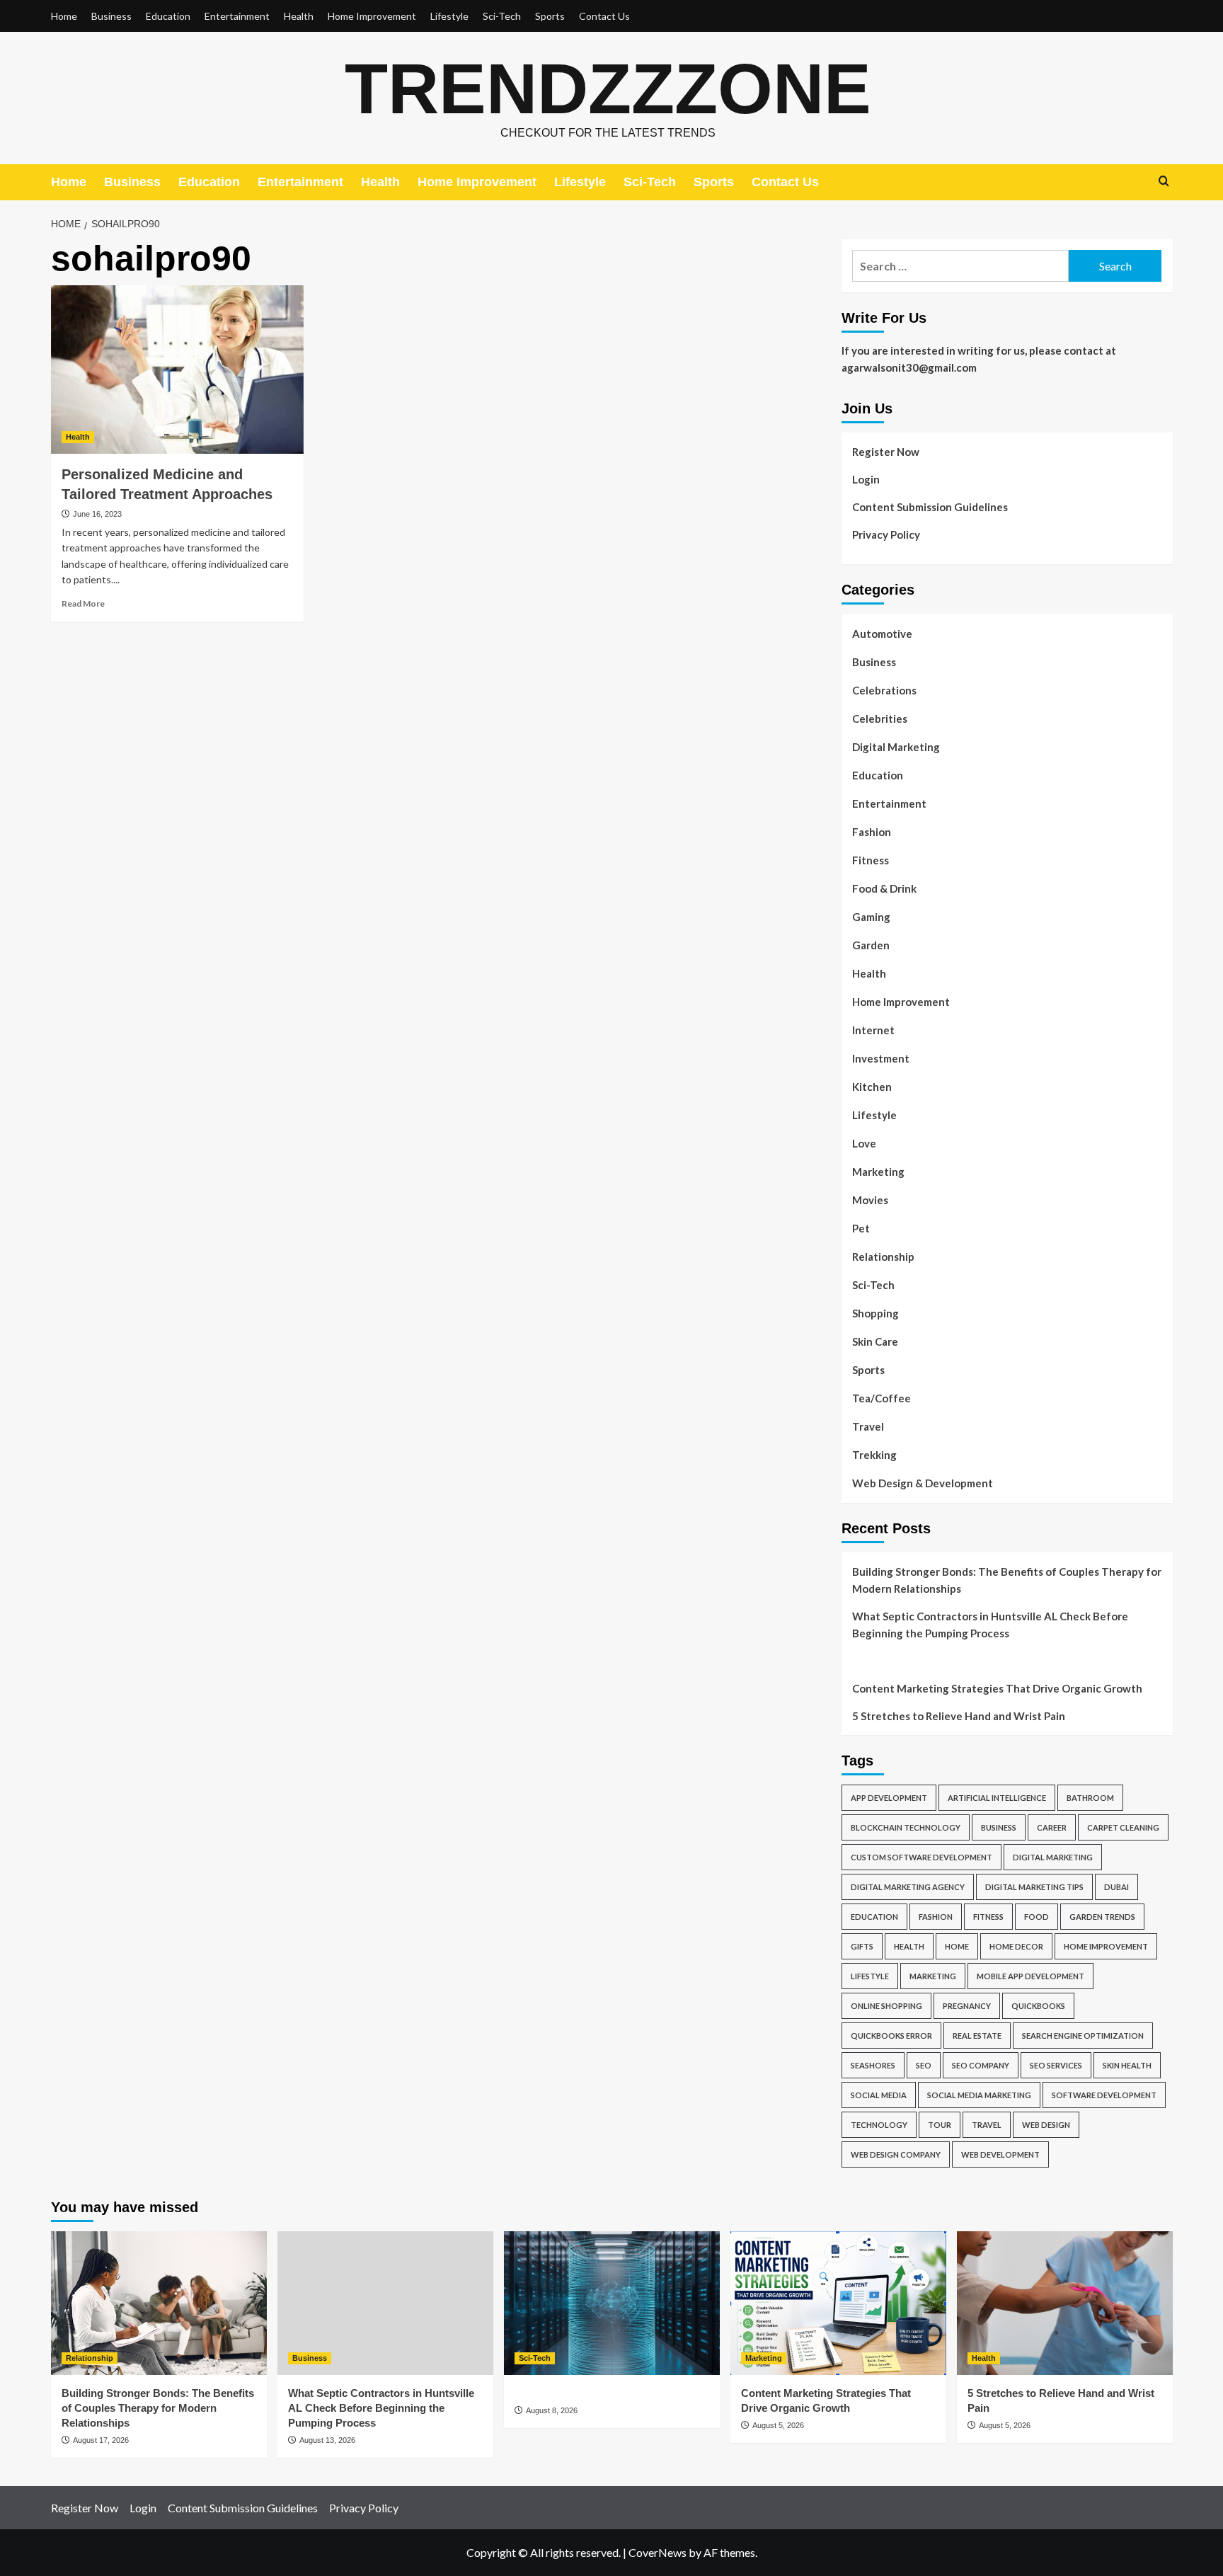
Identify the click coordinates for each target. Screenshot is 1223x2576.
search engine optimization (1083, 2036)
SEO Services (1056, 2065)
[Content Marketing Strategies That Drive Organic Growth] (838, 2303)
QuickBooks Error (891, 2036)
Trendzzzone (608, 88)
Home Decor (1016, 1946)
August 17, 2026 (101, 2440)
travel (987, 2125)
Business (111, 16)
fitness (988, 1917)
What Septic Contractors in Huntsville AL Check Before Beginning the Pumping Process (990, 1625)
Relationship (883, 1256)
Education (168, 16)
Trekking (874, 1455)
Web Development (1000, 2154)
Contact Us (604, 16)
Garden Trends (1102, 1917)
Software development (1104, 2095)
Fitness (871, 860)
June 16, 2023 (97, 514)
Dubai (1116, 1887)
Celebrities (880, 719)
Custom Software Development (921, 1857)
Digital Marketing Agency (908, 1887)
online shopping (886, 2006)
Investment (881, 1058)
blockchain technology (906, 1827)
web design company (896, 2154)
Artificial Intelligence (997, 1798)
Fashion (872, 832)
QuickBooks (1038, 2006)
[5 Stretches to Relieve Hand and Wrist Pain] (1065, 2303)
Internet (873, 1030)
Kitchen (872, 1087)
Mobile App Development (1030, 1976)
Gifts (862, 1946)
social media (879, 2095)
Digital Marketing (896, 747)
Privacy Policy (886, 534)
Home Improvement (372, 16)
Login (866, 479)
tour (940, 2125)
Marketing (878, 1172)
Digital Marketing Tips (1034, 1887)
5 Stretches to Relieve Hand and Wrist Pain (959, 1716)
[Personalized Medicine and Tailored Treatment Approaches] (177, 370)
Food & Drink (884, 888)
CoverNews (658, 2552)
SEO (924, 2065)
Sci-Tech (502, 16)
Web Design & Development (923, 1483)
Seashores (873, 2065)
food (1037, 1917)
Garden (871, 945)
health (909, 1946)
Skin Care (875, 1341)
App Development (889, 1798)
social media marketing (979, 2095)
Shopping (875, 1313)
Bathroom (1090, 1798)
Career (1052, 1827)
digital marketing (1053, 1857)
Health (299, 16)
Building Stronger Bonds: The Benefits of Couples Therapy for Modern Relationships (1007, 1580)
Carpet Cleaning (1123, 1827)
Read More (83, 603)
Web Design (1046, 2125)
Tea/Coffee (882, 1398)
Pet (861, 1228)
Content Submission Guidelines (930, 507)
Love (864, 1143)
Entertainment (237, 16)
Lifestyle (449, 16)
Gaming (871, 917)
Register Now (886, 452)
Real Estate (977, 2036)
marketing (933, 1976)
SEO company (981, 2065)
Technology (879, 2125)
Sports (550, 16)
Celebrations (884, 690)
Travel (868, 1426)
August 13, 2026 (327, 2440)
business (999, 1827)
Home (64, 16)
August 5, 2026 (778, 2425)
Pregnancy (967, 2006)
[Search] (1164, 182)
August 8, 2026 (552, 2410)
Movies (870, 1200)
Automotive (882, 634)
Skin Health (1127, 2065)
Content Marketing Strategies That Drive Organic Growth (997, 1688)
